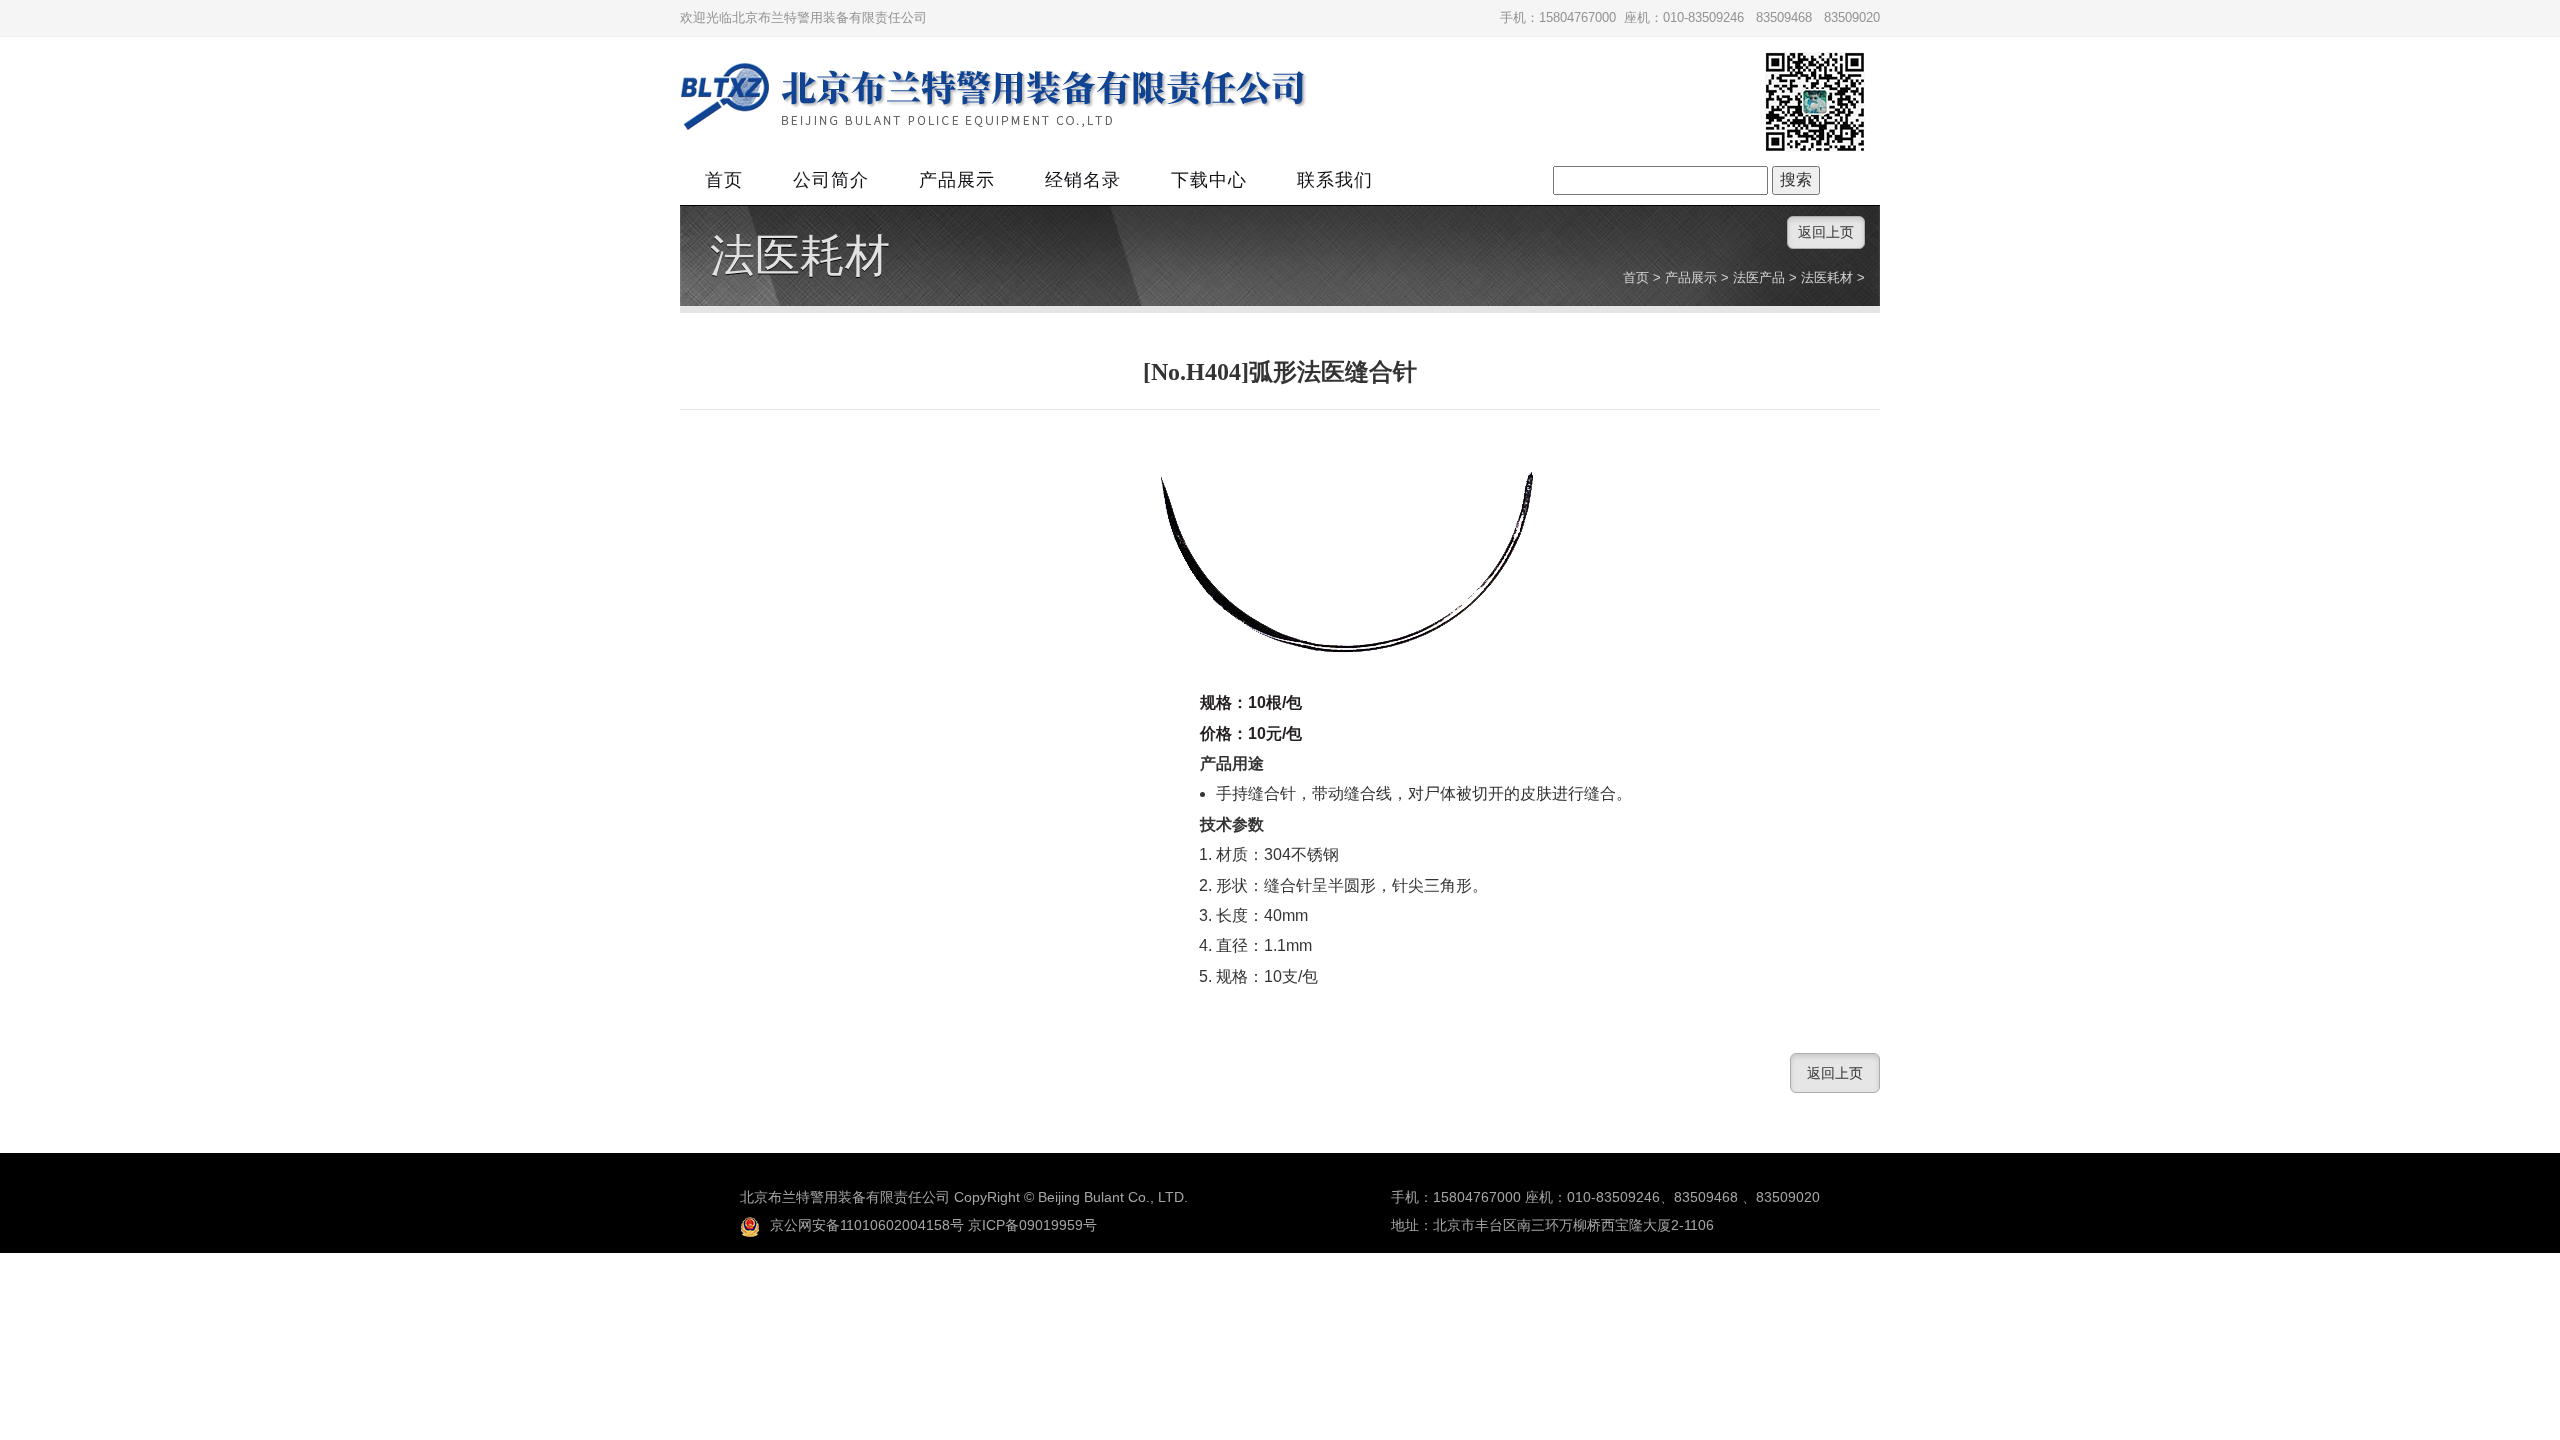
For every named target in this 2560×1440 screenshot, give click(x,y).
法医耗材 (800, 256)
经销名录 (1083, 180)
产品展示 (957, 180)
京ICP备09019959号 (1032, 1225)
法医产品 (1759, 277)
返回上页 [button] (1826, 232)
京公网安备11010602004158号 (867, 1225)
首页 (724, 180)
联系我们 (1335, 180)
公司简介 (831, 180)
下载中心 (1209, 180)
